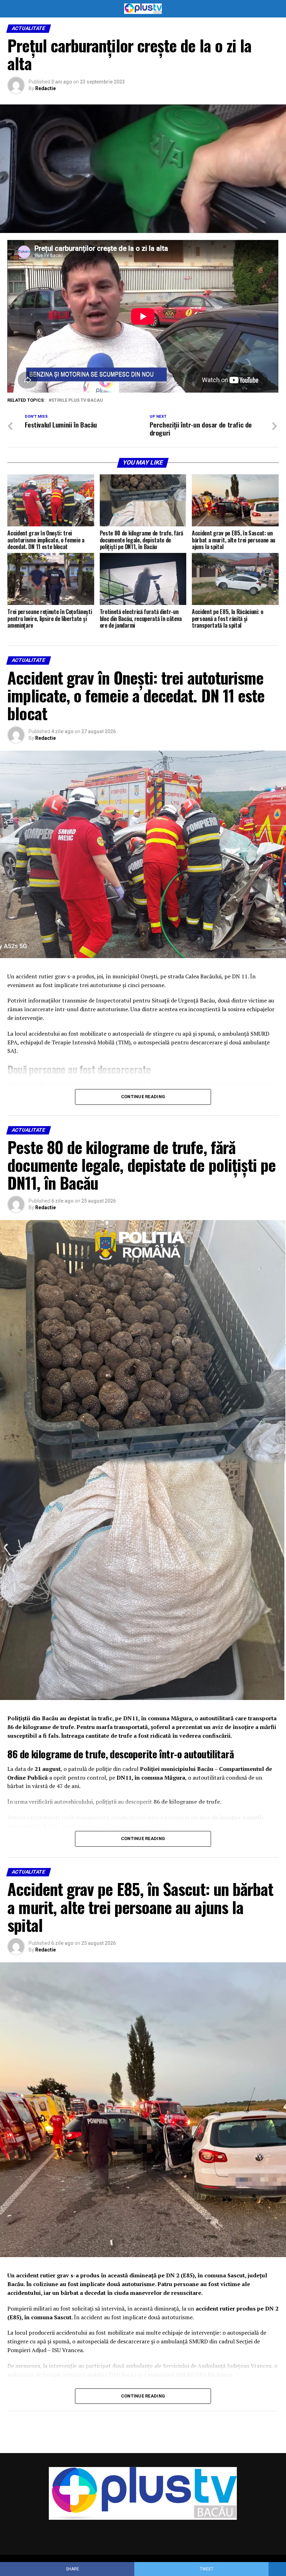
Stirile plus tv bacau (77, 400)
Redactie (46, 88)
